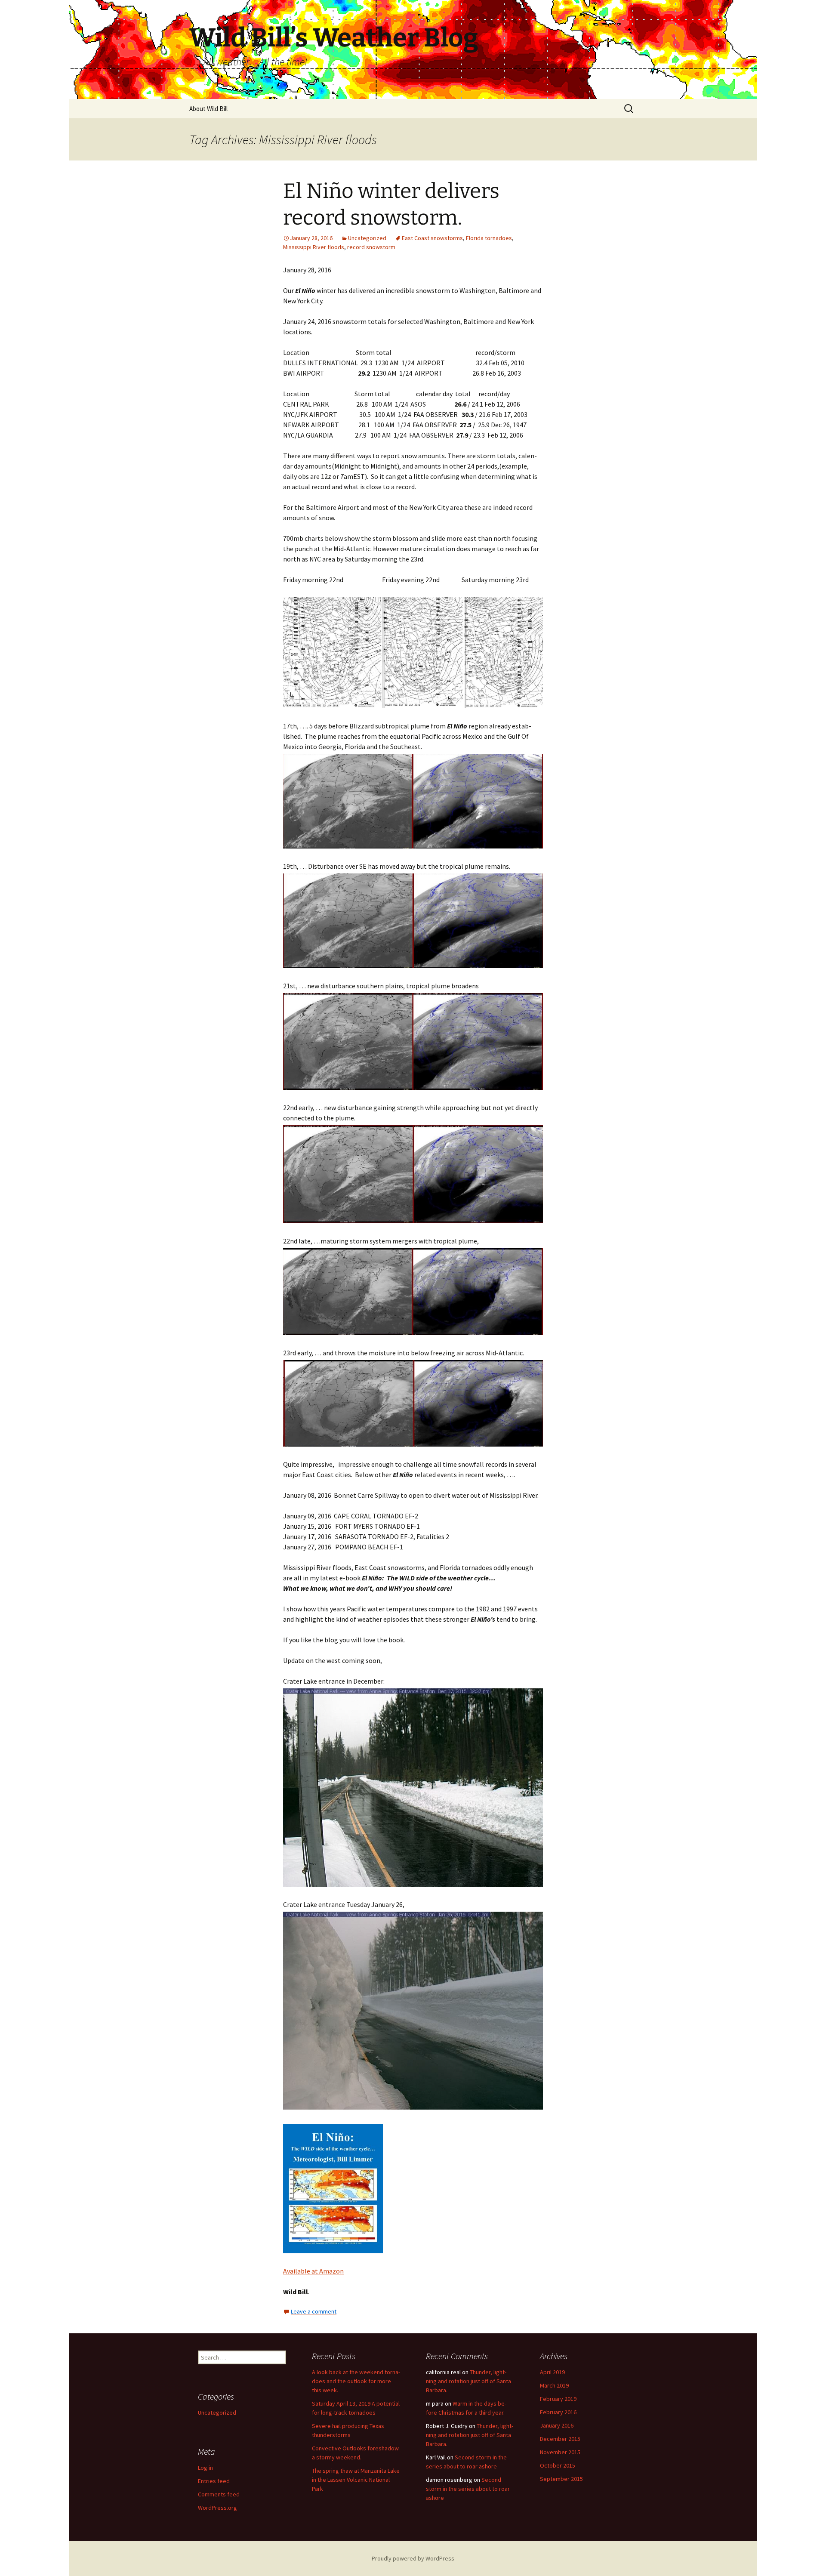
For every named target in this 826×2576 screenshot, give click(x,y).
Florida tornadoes (489, 238)
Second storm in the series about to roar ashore (468, 2489)
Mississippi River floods (314, 247)
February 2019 (558, 2399)
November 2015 (560, 2452)
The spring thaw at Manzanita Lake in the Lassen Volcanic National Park (356, 2480)
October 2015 (558, 2465)
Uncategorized (367, 238)
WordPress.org (217, 2508)
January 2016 (557, 2425)
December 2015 (560, 2439)
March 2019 (554, 2385)
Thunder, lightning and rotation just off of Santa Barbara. (468, 2381)
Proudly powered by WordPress (413, 2558)
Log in (205, 2468)
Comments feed (219, 2494)
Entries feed (214, 2481)
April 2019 (552, 2372)
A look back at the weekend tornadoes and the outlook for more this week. (356, 2381)
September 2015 (561, 2479)
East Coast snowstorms (432, 238)
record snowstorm (371, 247)
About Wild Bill (208, 109)
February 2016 (558, 2412)
